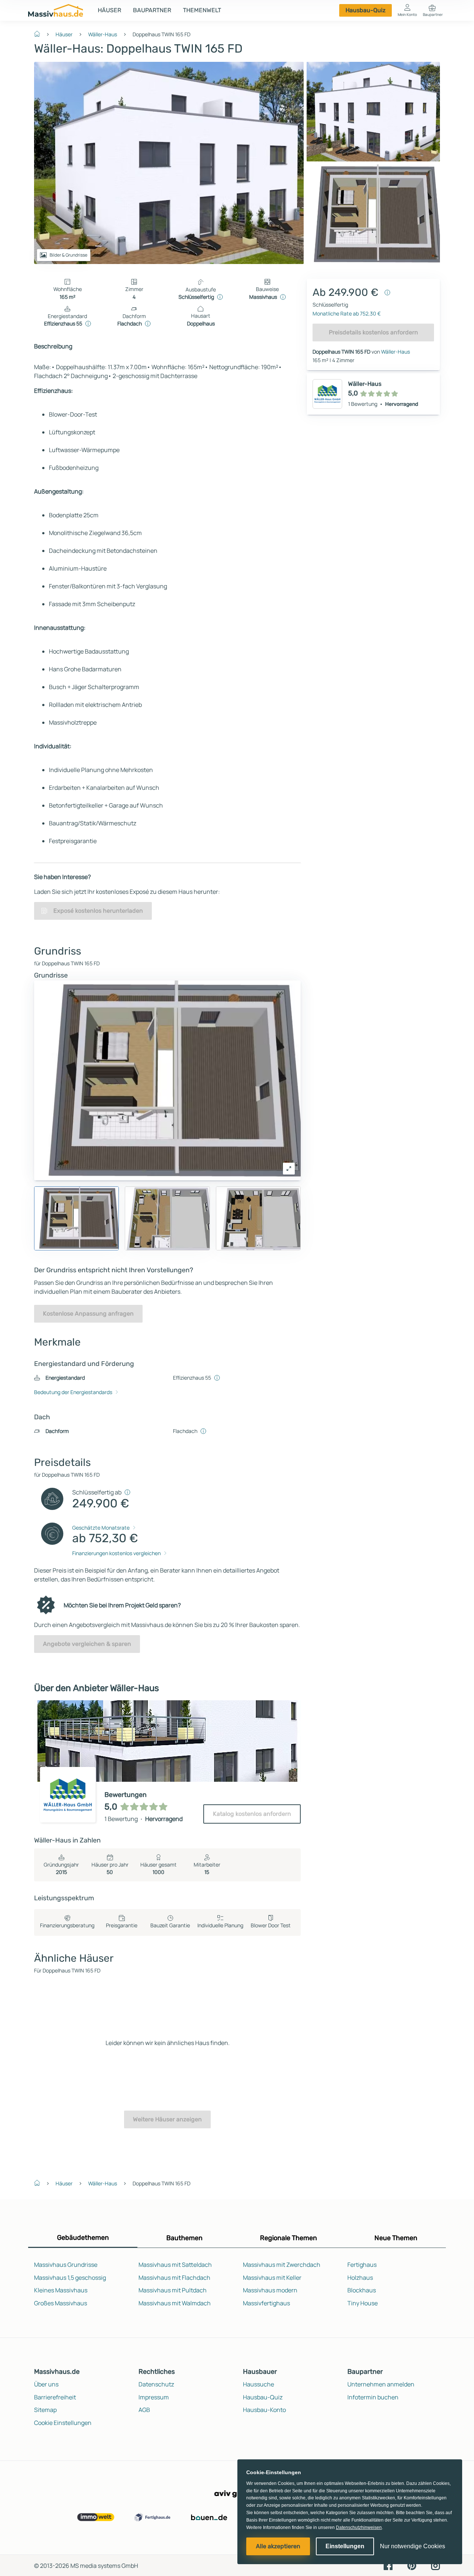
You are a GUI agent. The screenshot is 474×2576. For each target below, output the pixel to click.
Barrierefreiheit (55, 2397)
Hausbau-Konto (264, 2410)
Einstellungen (345, 2546)
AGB (144, 2410)
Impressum (154, 2397)
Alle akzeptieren (278, 2546)
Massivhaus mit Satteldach (175, 2265)
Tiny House (363, 2303)
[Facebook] (388, 2565)
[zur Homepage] (40, 33)
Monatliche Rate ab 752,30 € (347, 313)
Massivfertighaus (266, 2303)
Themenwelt (202, 10)
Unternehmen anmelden (381, 2384)
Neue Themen (396, 2238)
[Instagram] (435, 2565)
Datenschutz (156, 2384)
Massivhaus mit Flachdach (174, 2278)
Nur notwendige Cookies (413, 2546)
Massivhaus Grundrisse (66, 2265)
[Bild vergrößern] (289, 1169)
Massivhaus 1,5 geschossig (70, 2278)
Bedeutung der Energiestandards (73, 1392)
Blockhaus (362, 2290)
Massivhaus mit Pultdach (173, 2290)
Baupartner (152, 10)
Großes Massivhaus (61, 2303)
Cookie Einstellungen (63, 2423)
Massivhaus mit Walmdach (175, 2303)
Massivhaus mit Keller (272, 2278)
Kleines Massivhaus (61, 2290)
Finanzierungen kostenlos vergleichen (116, 1553)
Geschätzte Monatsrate (101, 1528)
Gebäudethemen (83, 2238)
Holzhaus (360, 2278)
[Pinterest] (412, 2565)
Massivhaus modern (270, 2290)
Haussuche (258, 2384)
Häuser (109, 10)
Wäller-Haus (103, 34)
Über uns (46, 2384)
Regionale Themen (288, 2238)
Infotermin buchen (373, 2397)
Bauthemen (184, 2238)
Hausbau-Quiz (365, 10)
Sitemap (45, 2410)
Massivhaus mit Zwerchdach (282, 2265)
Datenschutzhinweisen (359, 2527)
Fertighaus (362, 2265)
